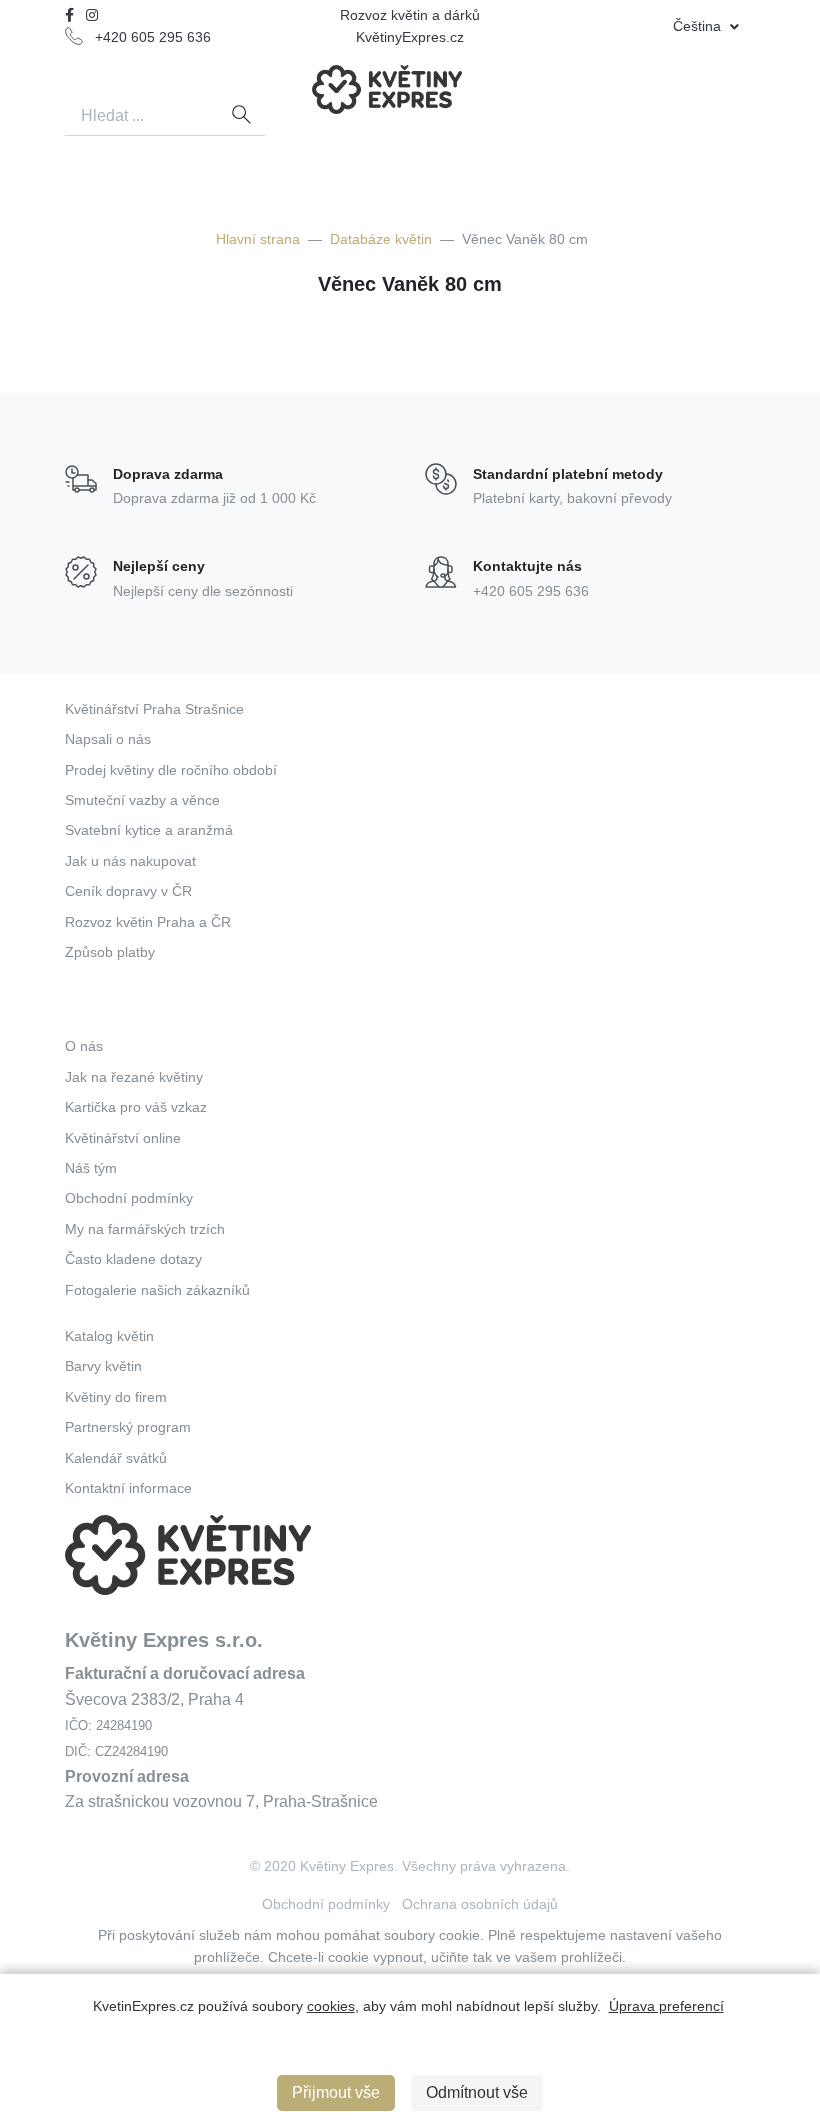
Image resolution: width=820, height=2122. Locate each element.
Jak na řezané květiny (134, 1077)
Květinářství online (123, 1138)
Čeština (699, 26)
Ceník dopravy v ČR (128, 891)
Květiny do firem (116, 1397)
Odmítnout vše (477, 2092)
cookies (331, 2006)
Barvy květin (103, 1366)
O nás (84, 1046)
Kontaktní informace (128, 1488)
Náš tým (91, 1168)
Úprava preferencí (666, 2006)
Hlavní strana (258, 239)
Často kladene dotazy (133, 1259)
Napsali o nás (108, 739)
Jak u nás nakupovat (130, 861)
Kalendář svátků (116, 1458)
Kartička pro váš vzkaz (136, 1107)
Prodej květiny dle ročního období (171, 770)
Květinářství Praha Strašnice (154, 709)
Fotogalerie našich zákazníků (157, 1290)
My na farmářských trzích (145, 1229)
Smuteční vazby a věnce (142, 800)
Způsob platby (110, 952)
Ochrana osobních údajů (480, 1904)
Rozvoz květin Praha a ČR (148, 922)
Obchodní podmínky (129, 1198)
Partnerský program (128, 1427)
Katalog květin (109, 1336)
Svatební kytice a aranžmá (149, 830)
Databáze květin (381, 239)
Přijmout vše (336, 2092)
